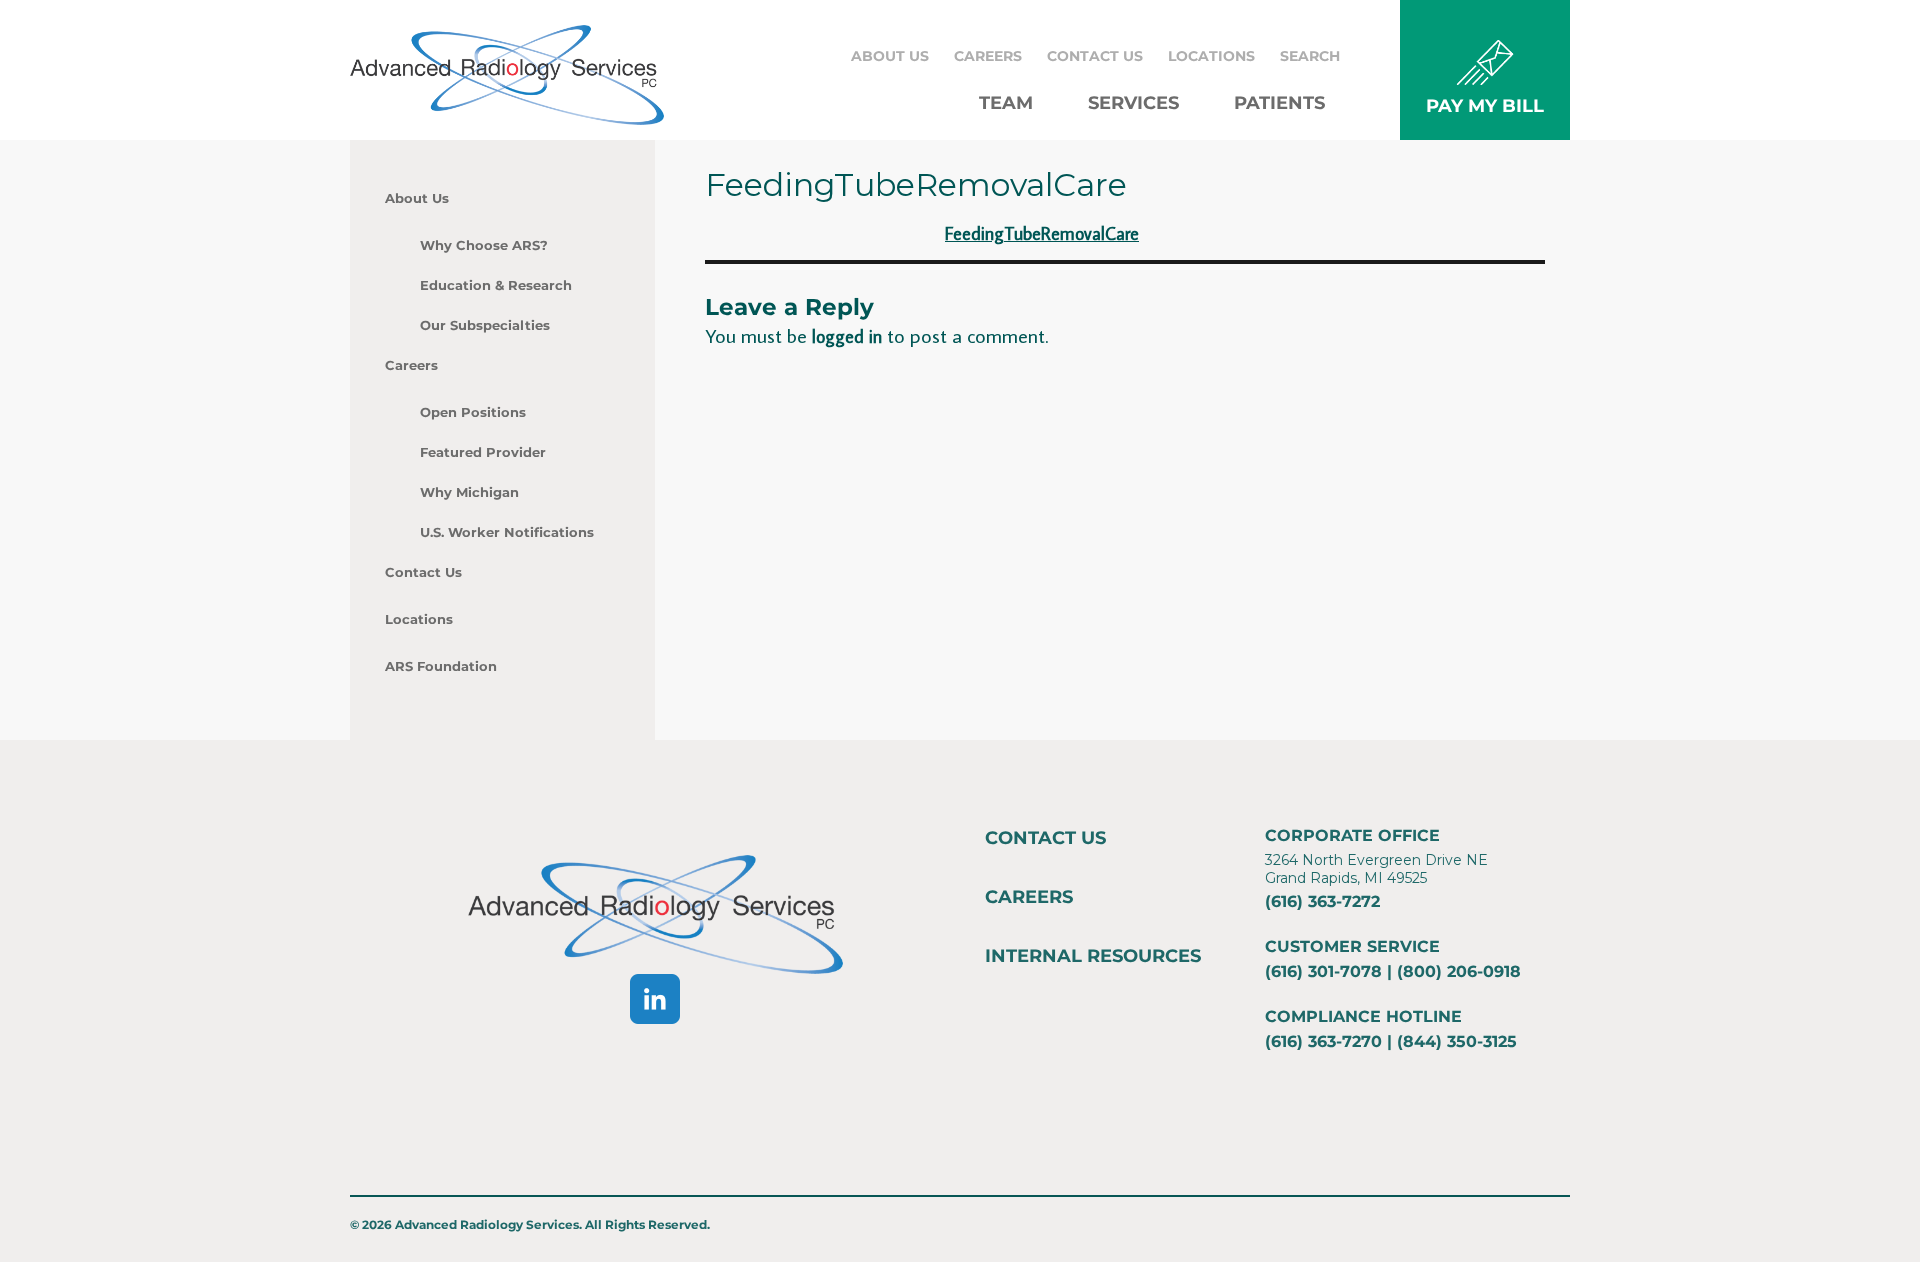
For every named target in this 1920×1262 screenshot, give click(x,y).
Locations (1211, 56)
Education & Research (496, 285)
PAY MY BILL (1485, 106)
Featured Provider (483, 452)
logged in (847, 336)
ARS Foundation (441, 666)
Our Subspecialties (485, 325)
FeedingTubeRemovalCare (1042, 233)
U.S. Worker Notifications (507, 532)
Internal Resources (1093, 956)
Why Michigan (469, 492)
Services (1133, 103)
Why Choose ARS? (484, 245)
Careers (988, 56)
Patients (1279, 103)
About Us (890, 56)
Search (1310, 56)
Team (1006, 103)
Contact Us (1095, 56)
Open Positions (473, 412)
